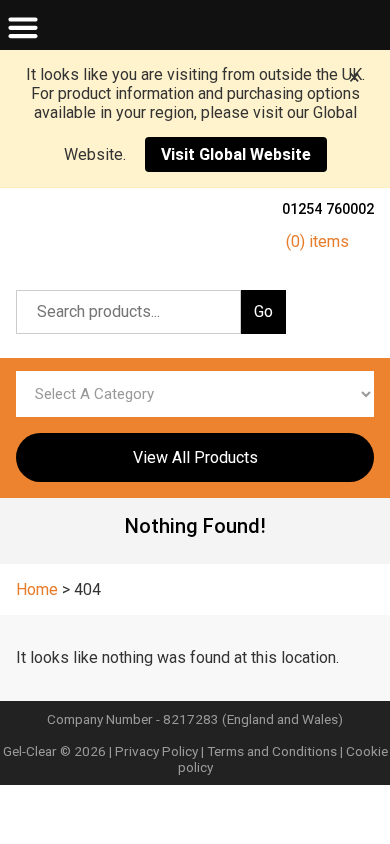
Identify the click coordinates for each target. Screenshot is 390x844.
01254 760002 (328, 209)
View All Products (195, 457)
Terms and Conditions (272, 751)
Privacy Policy (156, 751)
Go (263, 311)
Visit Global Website (236, 154)
